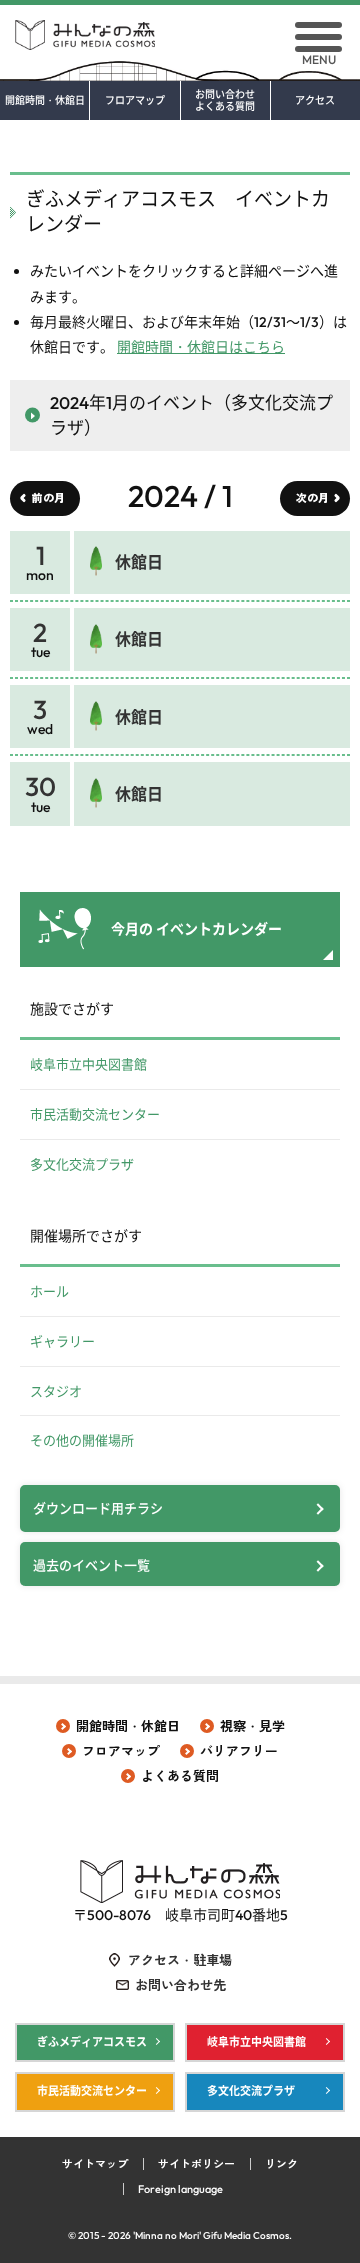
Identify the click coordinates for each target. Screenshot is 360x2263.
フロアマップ (135, 101)
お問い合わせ (225, 101)
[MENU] (318, 37)
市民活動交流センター (95, 1114)
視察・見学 (252, 1726)
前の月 (48, 498)
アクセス (315, 101)
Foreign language (180, 2189)
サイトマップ (95, 2164)
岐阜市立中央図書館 (88, 1064)
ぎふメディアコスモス (92, 2042)
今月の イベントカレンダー (196, 929)
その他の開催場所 (82, 1440)
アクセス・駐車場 (180, 1960)
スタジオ (56, 1391)
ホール (49, 1291)
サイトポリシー (196, 2164)
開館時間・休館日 (45, 101)
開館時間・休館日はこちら (201, 347)
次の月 (312, 498)
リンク (281, 2164)
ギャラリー (62, 1341)
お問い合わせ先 (180, 1985)
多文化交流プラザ (82, 1164)
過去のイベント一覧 (91, 1565)
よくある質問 (180, 1776)
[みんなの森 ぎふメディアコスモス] (180, 27)
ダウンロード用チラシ (98, 1508)
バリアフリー (239, 1751)
